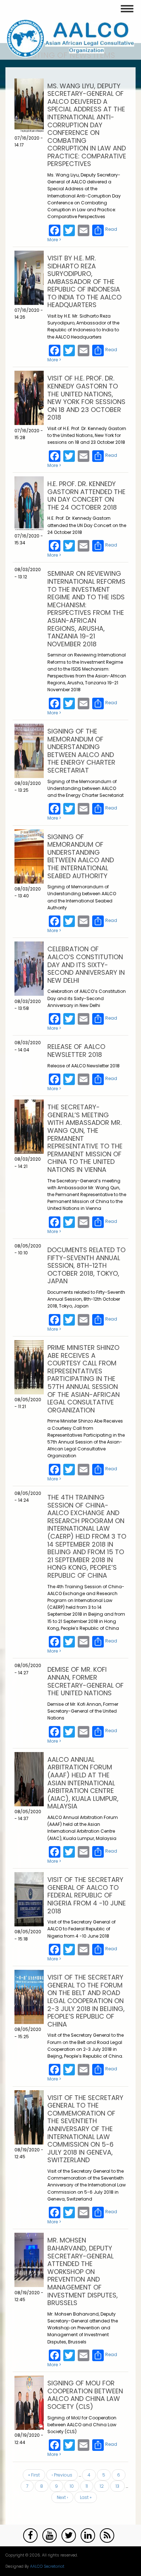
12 (104, 2486)
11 (89, 2486)
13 (120, 2486)
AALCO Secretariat (47, 2566)
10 (74, 2486)
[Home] (70, 38)
